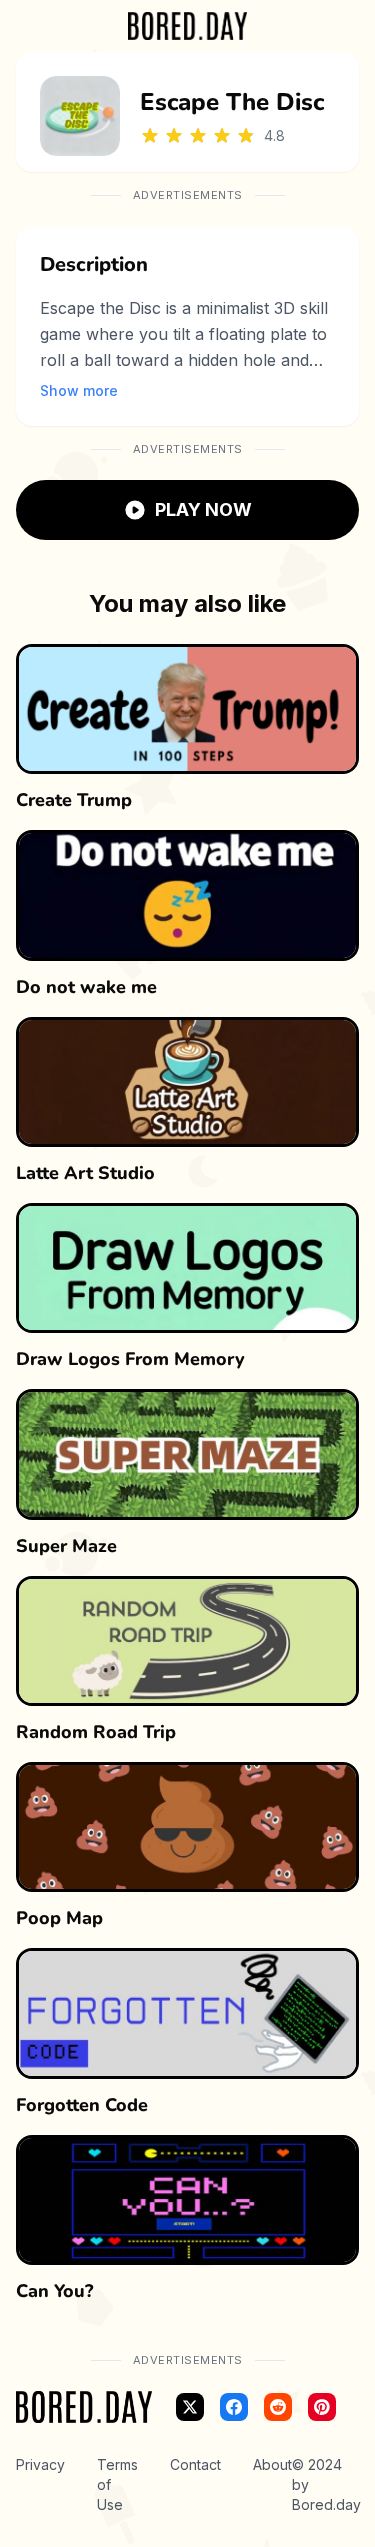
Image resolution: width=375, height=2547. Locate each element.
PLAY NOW (203, 509)
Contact (195, 2464)
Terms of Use (117, 2484)
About (272, 2464)
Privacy (40, 2464)
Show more (79, 390)
